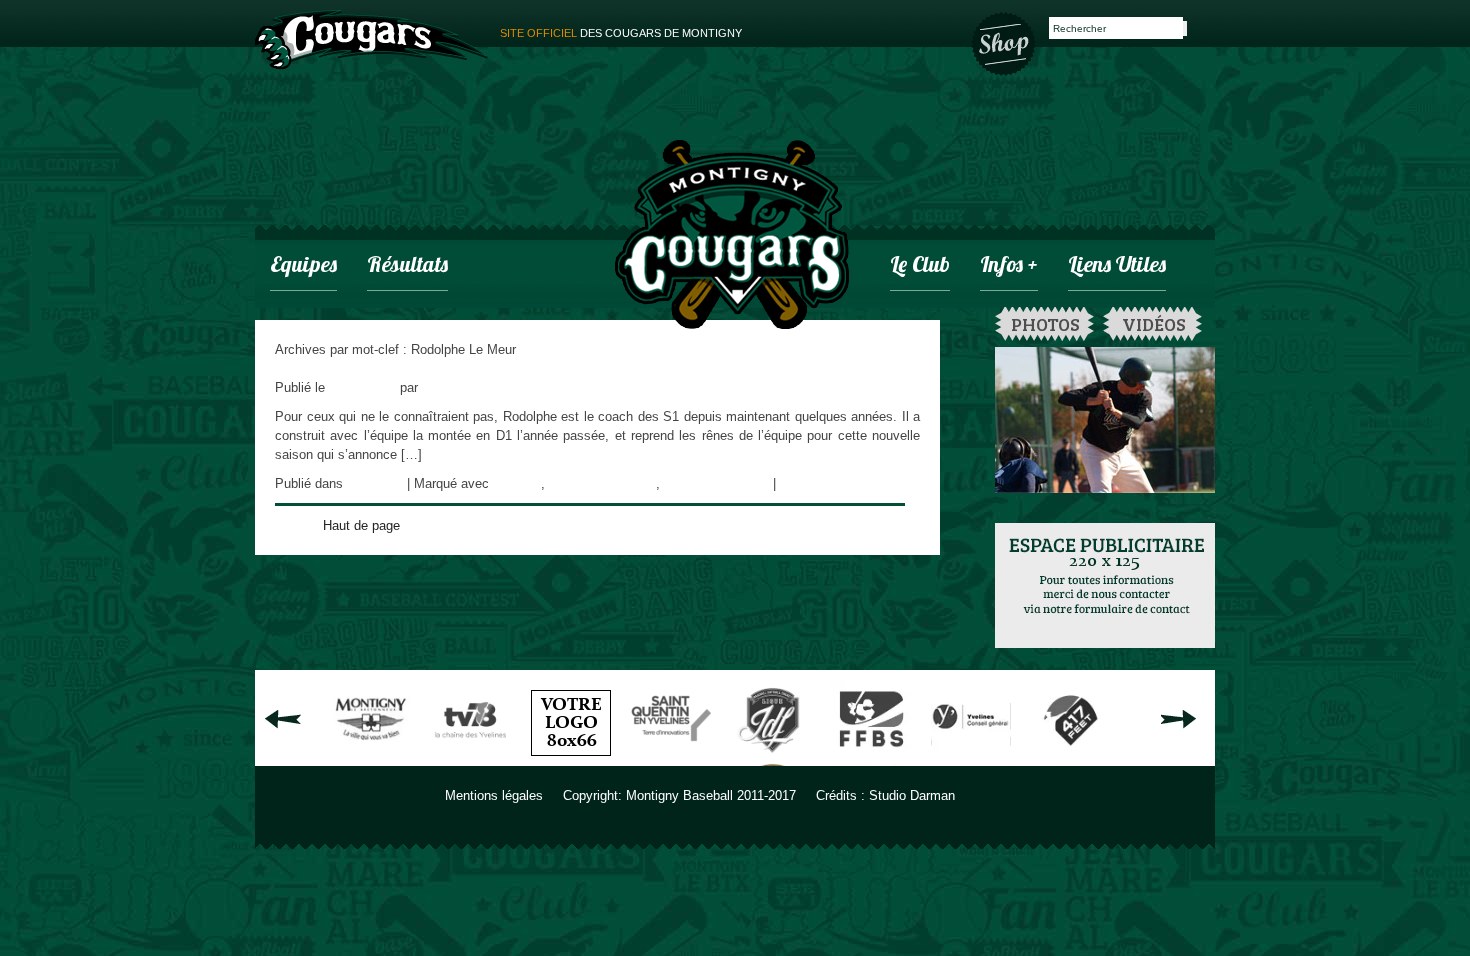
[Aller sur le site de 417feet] (1071, 758)
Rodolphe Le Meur (716, 483)
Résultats (407, 266)
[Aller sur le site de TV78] (471, 758)
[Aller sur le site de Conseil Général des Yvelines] (971, 758)
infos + (1009, 266)
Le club (920, 266)
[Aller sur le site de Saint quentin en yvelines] (671, 758)
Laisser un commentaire (849, 483)
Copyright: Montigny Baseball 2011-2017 (679, 795)
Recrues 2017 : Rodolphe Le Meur (373, 368)
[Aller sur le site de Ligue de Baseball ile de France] (771, 758)
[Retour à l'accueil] (732, 237)
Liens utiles (1117, 266)
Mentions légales (494, 795)
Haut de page (361, 525)
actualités (375, 483)
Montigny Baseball (602, 483)
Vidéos (1154, 324)
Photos (1045, 324)
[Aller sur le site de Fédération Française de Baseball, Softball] (871, 758)
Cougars (517, 483)
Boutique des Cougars (1005, 42)
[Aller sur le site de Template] (571, 758)
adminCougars (463, 387)
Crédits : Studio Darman (885, 795)
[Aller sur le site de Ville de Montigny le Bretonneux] (371, 758)
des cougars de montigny (621, 33)
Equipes (303, 266)
